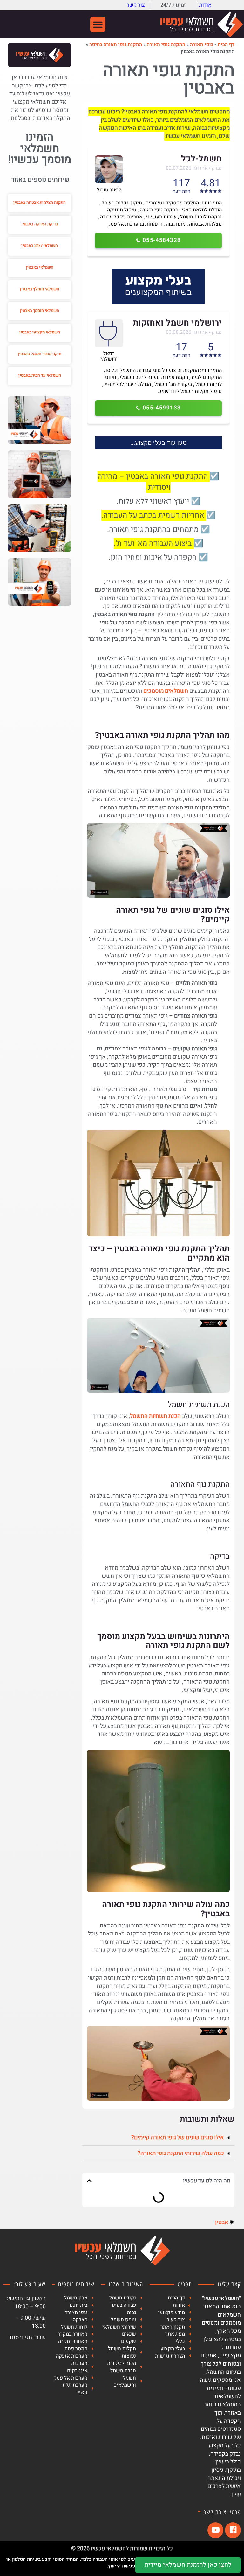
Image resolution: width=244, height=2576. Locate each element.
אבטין (222, 2222)
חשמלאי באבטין (40, 267)
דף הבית (226, 45)
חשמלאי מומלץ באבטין (40, 289)
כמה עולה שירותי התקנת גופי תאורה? (181, 2153)
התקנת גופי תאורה (166, 45)
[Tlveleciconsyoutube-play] (215, 2530)
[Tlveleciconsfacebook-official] (233, 2530)
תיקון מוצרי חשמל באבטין (40, 354)
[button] (98, 24)
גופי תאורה (201, 45)
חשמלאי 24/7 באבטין (40, 246)
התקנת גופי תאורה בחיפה (116, 45)
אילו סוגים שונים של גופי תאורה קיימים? (178, 2137)
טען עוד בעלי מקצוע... (159, 443)
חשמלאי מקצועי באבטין (40, 332)
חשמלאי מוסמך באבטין (40, 310)
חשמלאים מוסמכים (166, 691)
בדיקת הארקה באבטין (40, 224)
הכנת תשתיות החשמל (155, 1416)
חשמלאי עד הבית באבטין (40, 375)
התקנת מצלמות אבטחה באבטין (40, 202)
